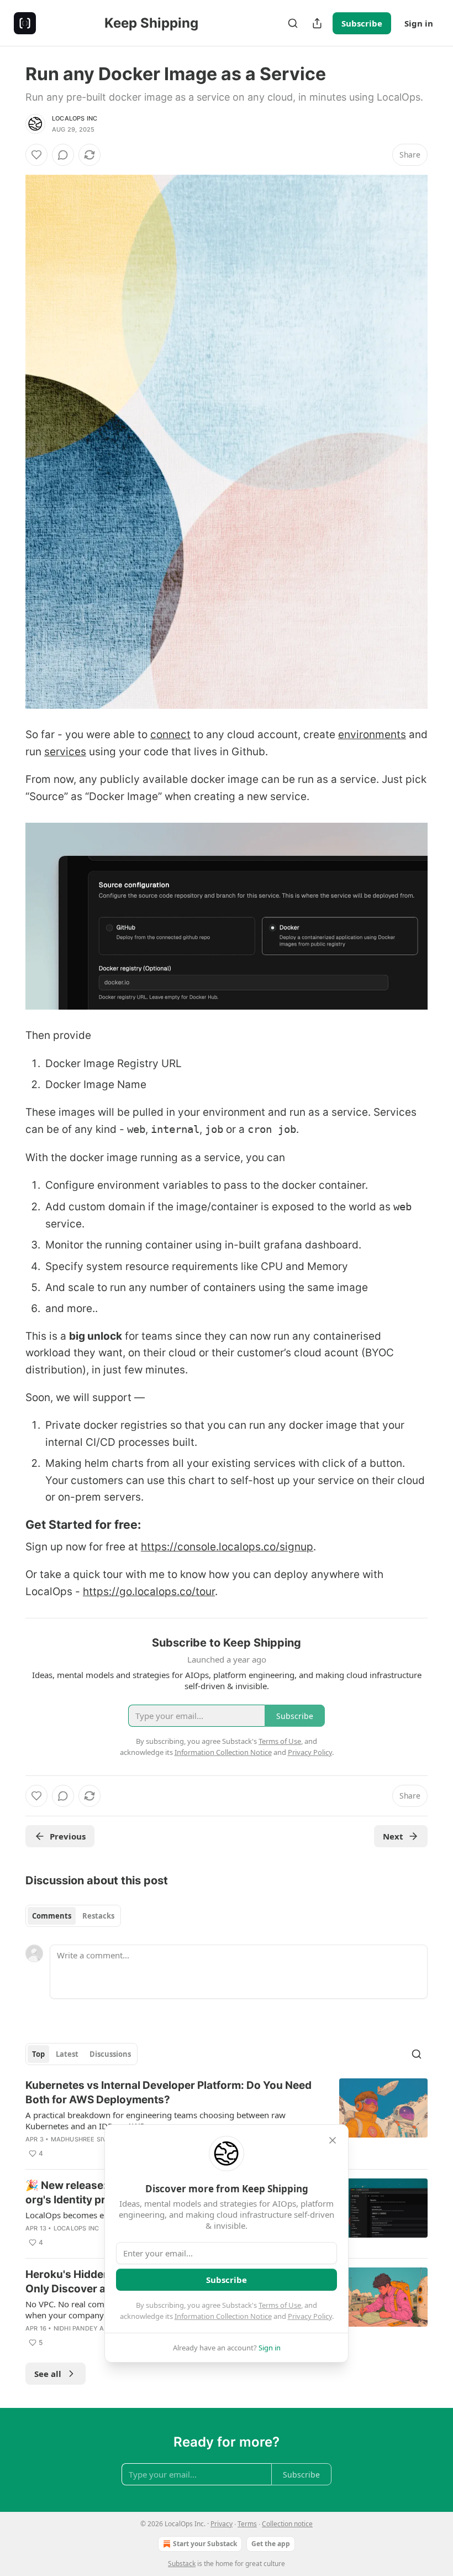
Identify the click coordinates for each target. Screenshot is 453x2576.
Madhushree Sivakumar (92, 2139)
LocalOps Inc (75, 118)
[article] (227, 2119)
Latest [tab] (67, 2054)
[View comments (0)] (63, 155)
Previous (68, 1836)
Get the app (271, 2544)
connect (170, 735)
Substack (182, 2564)
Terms (247, 2524)
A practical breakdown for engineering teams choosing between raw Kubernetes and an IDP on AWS (156, 2120)
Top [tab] (38, 2054)
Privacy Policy (310, 2316)
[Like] (36, 155)
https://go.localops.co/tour (149, 1592)
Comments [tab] (52, 1916)
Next (393, 1836)
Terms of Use (280, 2305)
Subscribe (362, 23)
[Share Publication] (317, 23)
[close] (333, 2140)
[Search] (293, 23)
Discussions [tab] (110, 2054)
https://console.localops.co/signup (227, 1547)
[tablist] (73, 1916)
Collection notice (287, 2524)
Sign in (419, 23)
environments (372, 735)
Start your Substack (205, 2544)
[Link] (10, 1524)
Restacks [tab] (98, 1916)
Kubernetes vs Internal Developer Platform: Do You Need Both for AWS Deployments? (168, 2092)
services (65, 752)
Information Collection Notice (223, 2316)
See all (48, 2374)
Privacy (222, 2524)
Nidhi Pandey (76, 2328)
